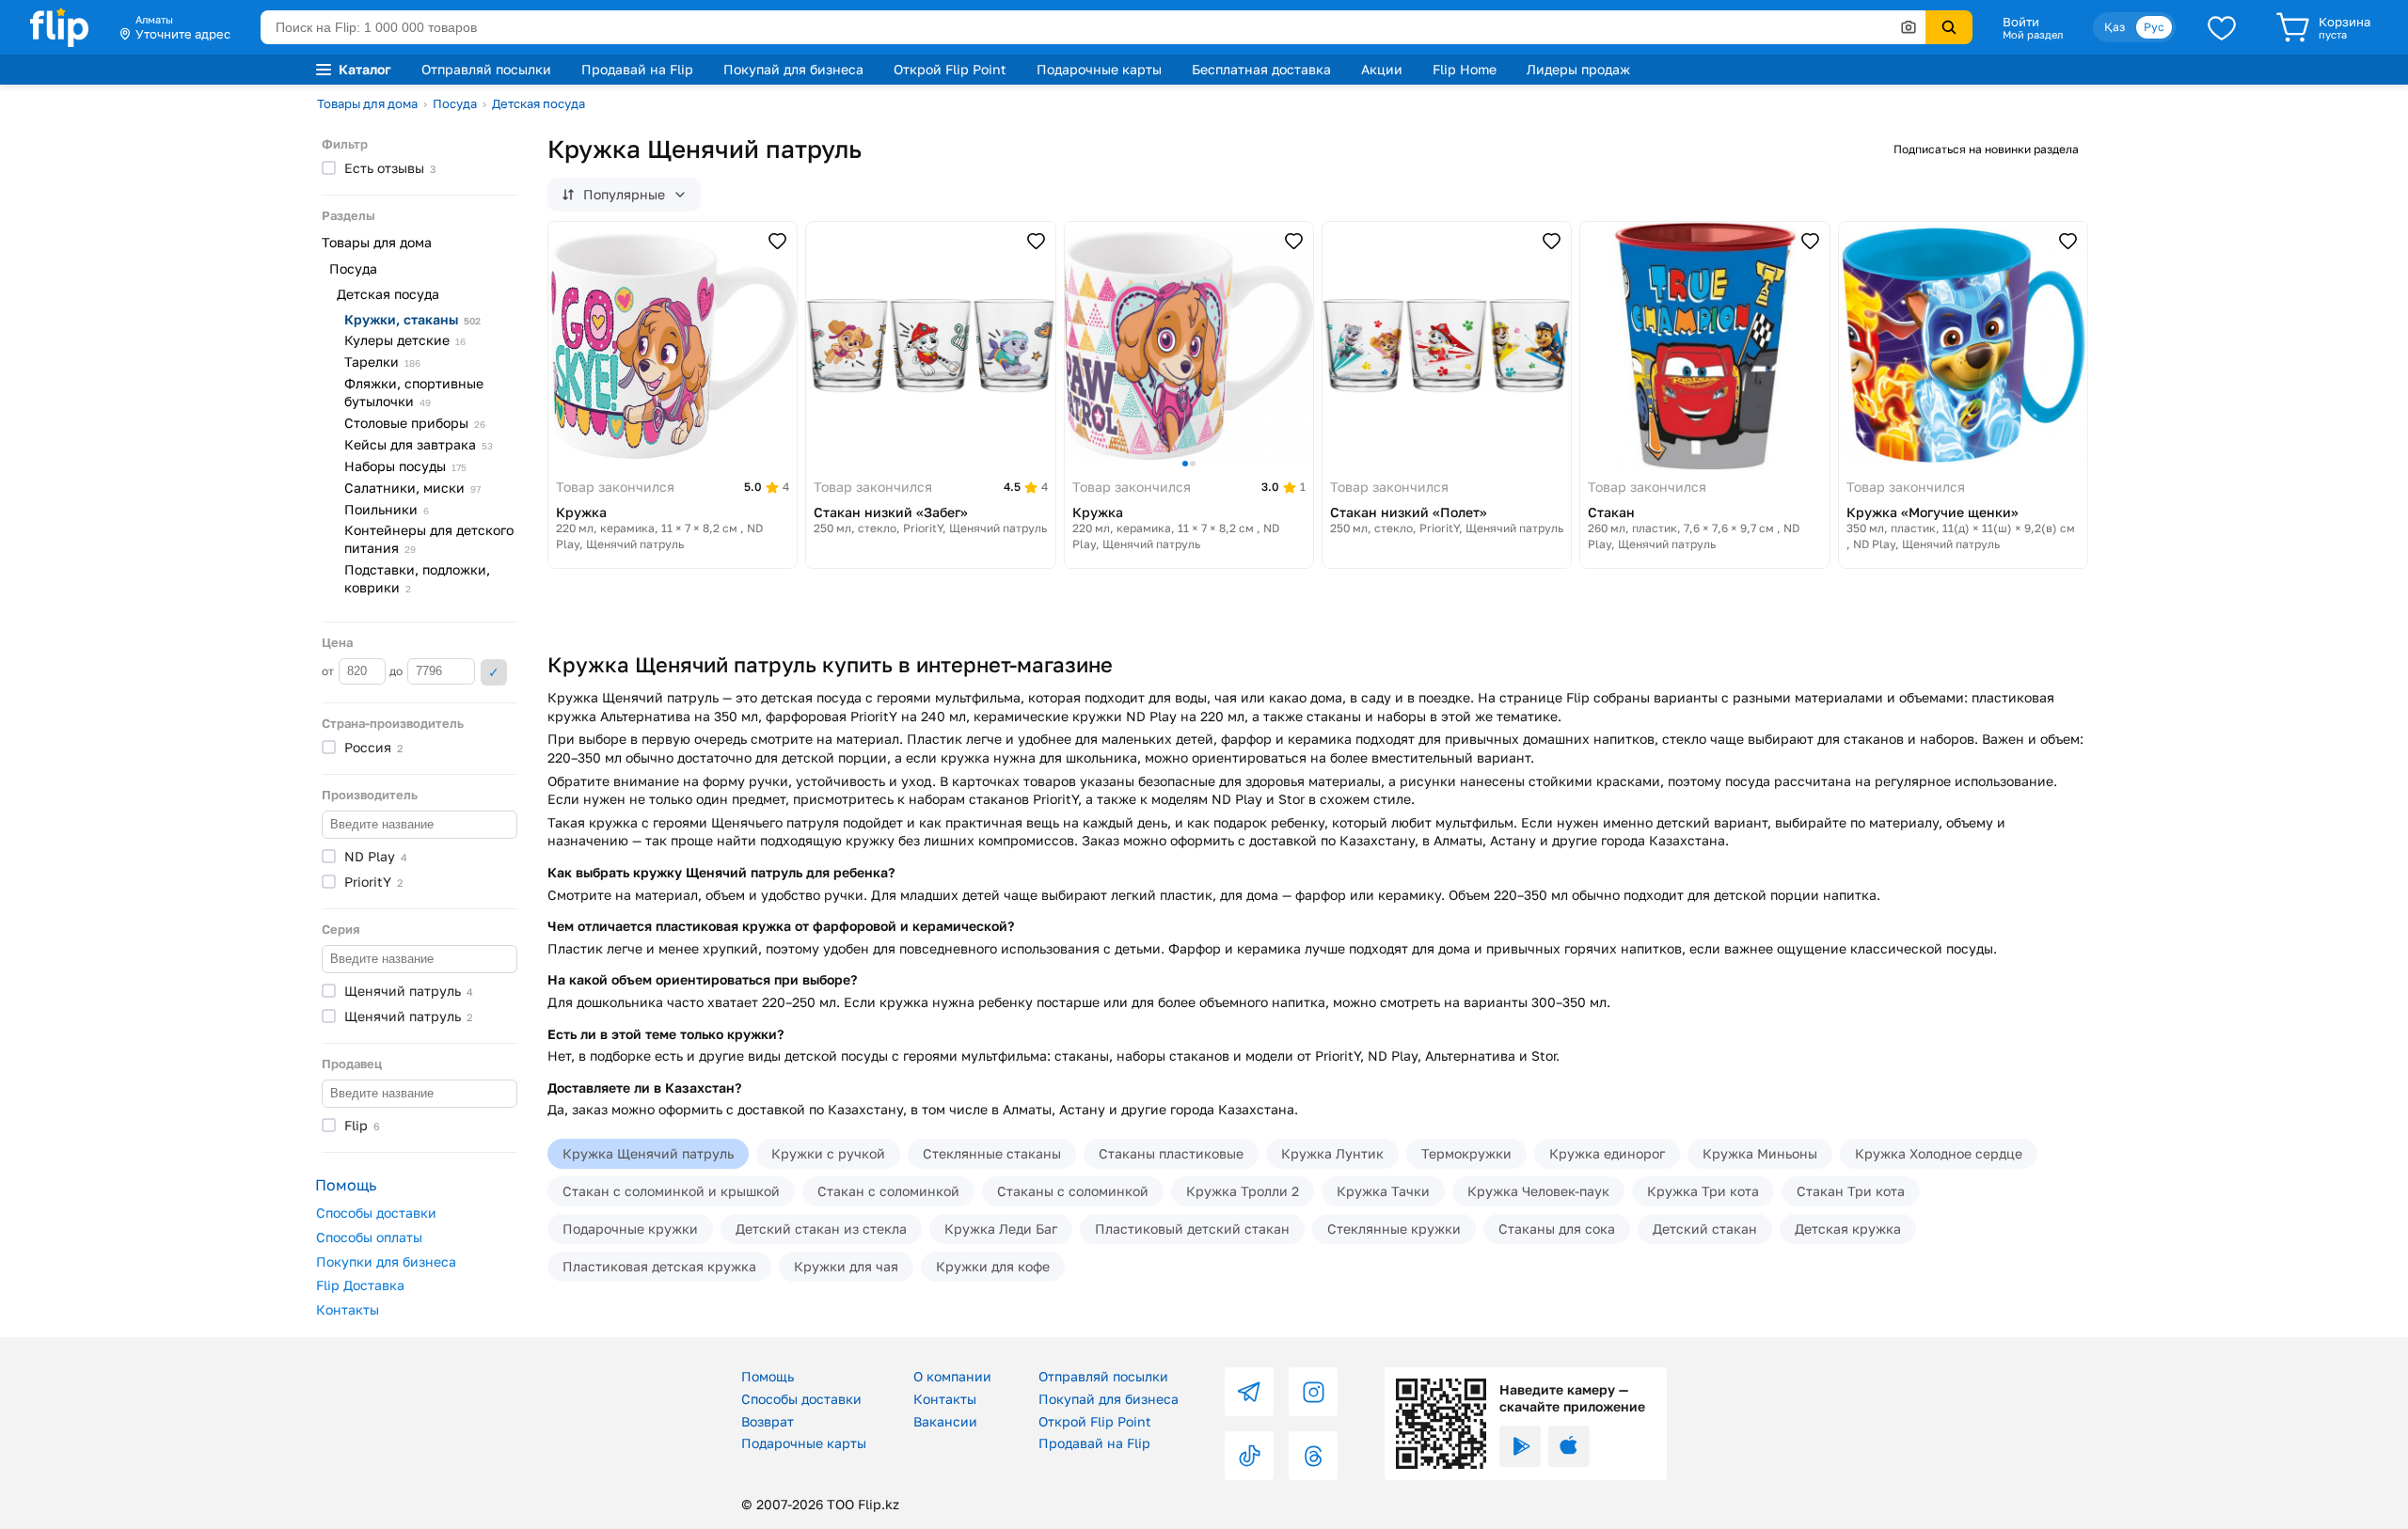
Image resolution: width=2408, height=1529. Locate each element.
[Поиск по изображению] (1909, 27)
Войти (2021, 22)
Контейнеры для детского (429, 539)
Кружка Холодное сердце (1939, 1153)
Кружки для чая (846, 1266)
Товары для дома (367, 103)
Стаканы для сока (1557, 1229)
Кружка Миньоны (1760, 1153)
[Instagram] (1313, 1392)
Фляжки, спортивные (414, 392)
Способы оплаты (369, 1237)
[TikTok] (1249, 1456)
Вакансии (945, 1421)
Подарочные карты (1099, 69)
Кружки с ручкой (828, 1153)
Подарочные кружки (630, 1229)
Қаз (2115, 27)
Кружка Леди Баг (1001, 1229)
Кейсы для (419, 444)
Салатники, (412, 488)
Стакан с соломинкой (888, 1191)
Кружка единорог (1607, 1153)
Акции (1382, 69)
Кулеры (405, 340)
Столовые (415, 423)
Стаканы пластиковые (1171, 1153)
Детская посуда (539, 103)
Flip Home (1465, 69)
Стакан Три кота (1851, 1191)
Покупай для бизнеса (793, 69)
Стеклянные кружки (1394, 1229)
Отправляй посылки (486, 69)
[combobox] (1093, 27)
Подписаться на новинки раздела (1986, 149)
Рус (2154, 27)
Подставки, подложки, (417, 578)
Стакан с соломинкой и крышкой (671, 1191)
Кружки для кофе (993, 1266)
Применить (494, 672)
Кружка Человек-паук (1538, 1191)
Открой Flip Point (950, 69)
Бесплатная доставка (1261, 69)
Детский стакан (1705, 1229)
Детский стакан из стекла (821, 1229)
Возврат (768, 1421)
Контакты (348, 1309)
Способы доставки (376, 1213)
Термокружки (1466, 1153)
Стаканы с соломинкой (1073, 1191)
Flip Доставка (360, 1285)
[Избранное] (2222, 27)
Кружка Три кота (1703, 1191)
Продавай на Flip (637, 69)
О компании (952, 1376)
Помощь (768, 1376)
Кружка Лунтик (1332, 1153)
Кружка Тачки (1383, 1191)
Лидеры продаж (1578, 69)
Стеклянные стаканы (992, 1153)
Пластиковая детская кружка (659, 1266)
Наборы (405, 466)
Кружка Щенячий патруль (648, 1153)
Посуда (455, 103)
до (397, 671)
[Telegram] (1249, 1392)
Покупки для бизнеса (386, 1261)
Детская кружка (1848, 1229)
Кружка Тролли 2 (1243, 1191)
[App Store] (1569, 1446)
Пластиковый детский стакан (1192, 1229)
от (329, 671)
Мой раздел (2033, 35)
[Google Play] (1520, 1446)
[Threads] (1313, 1456)
